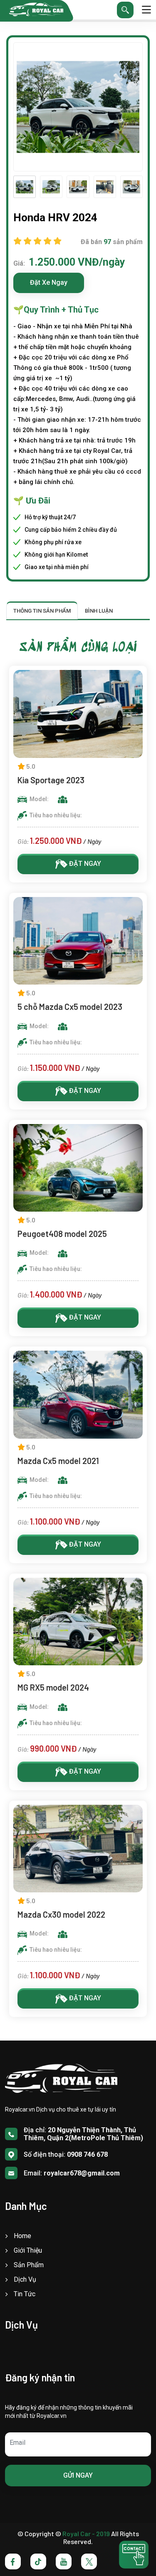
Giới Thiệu (28, 2250)
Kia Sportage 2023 (51, 780)
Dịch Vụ (25, 2279)
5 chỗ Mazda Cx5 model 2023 (70, 1007)
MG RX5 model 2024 (53, 1687)
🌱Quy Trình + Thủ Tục (56, 310)
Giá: (19, 263)
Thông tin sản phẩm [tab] (42, 611)
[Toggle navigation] (146, 10)
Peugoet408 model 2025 (62, 1234)
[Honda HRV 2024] (25, 187)
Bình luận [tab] (99, 611)
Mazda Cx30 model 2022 (61, 1914)
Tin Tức (25, 2294)
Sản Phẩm (29, 2265)
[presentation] (19, 187)
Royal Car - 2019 (86, 2533)
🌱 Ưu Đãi (32, 501)
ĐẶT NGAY (84, 864)
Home (22, 2236)
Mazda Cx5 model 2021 (59, 1461)
